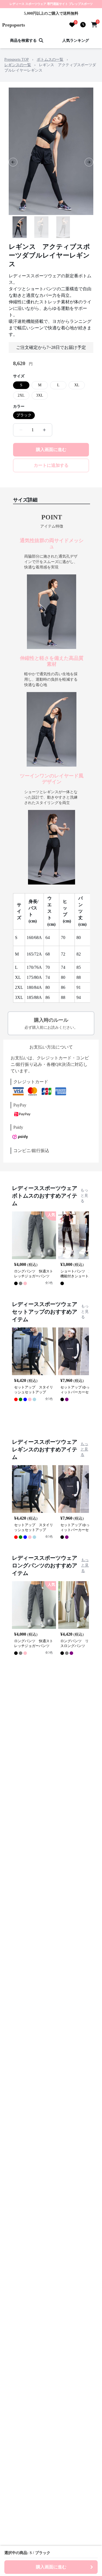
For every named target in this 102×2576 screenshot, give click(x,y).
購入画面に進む (51, 450)
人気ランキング (76, 41)
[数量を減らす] (21, 430)
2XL (21, 395)
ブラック (24, 415)
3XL (40, 395)
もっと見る (84, 1196)
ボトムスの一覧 (50, 60)
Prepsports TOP (17, 60)
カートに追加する (51, 465)
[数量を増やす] (44, 430)
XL (77, 385)
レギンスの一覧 (18, 65)
